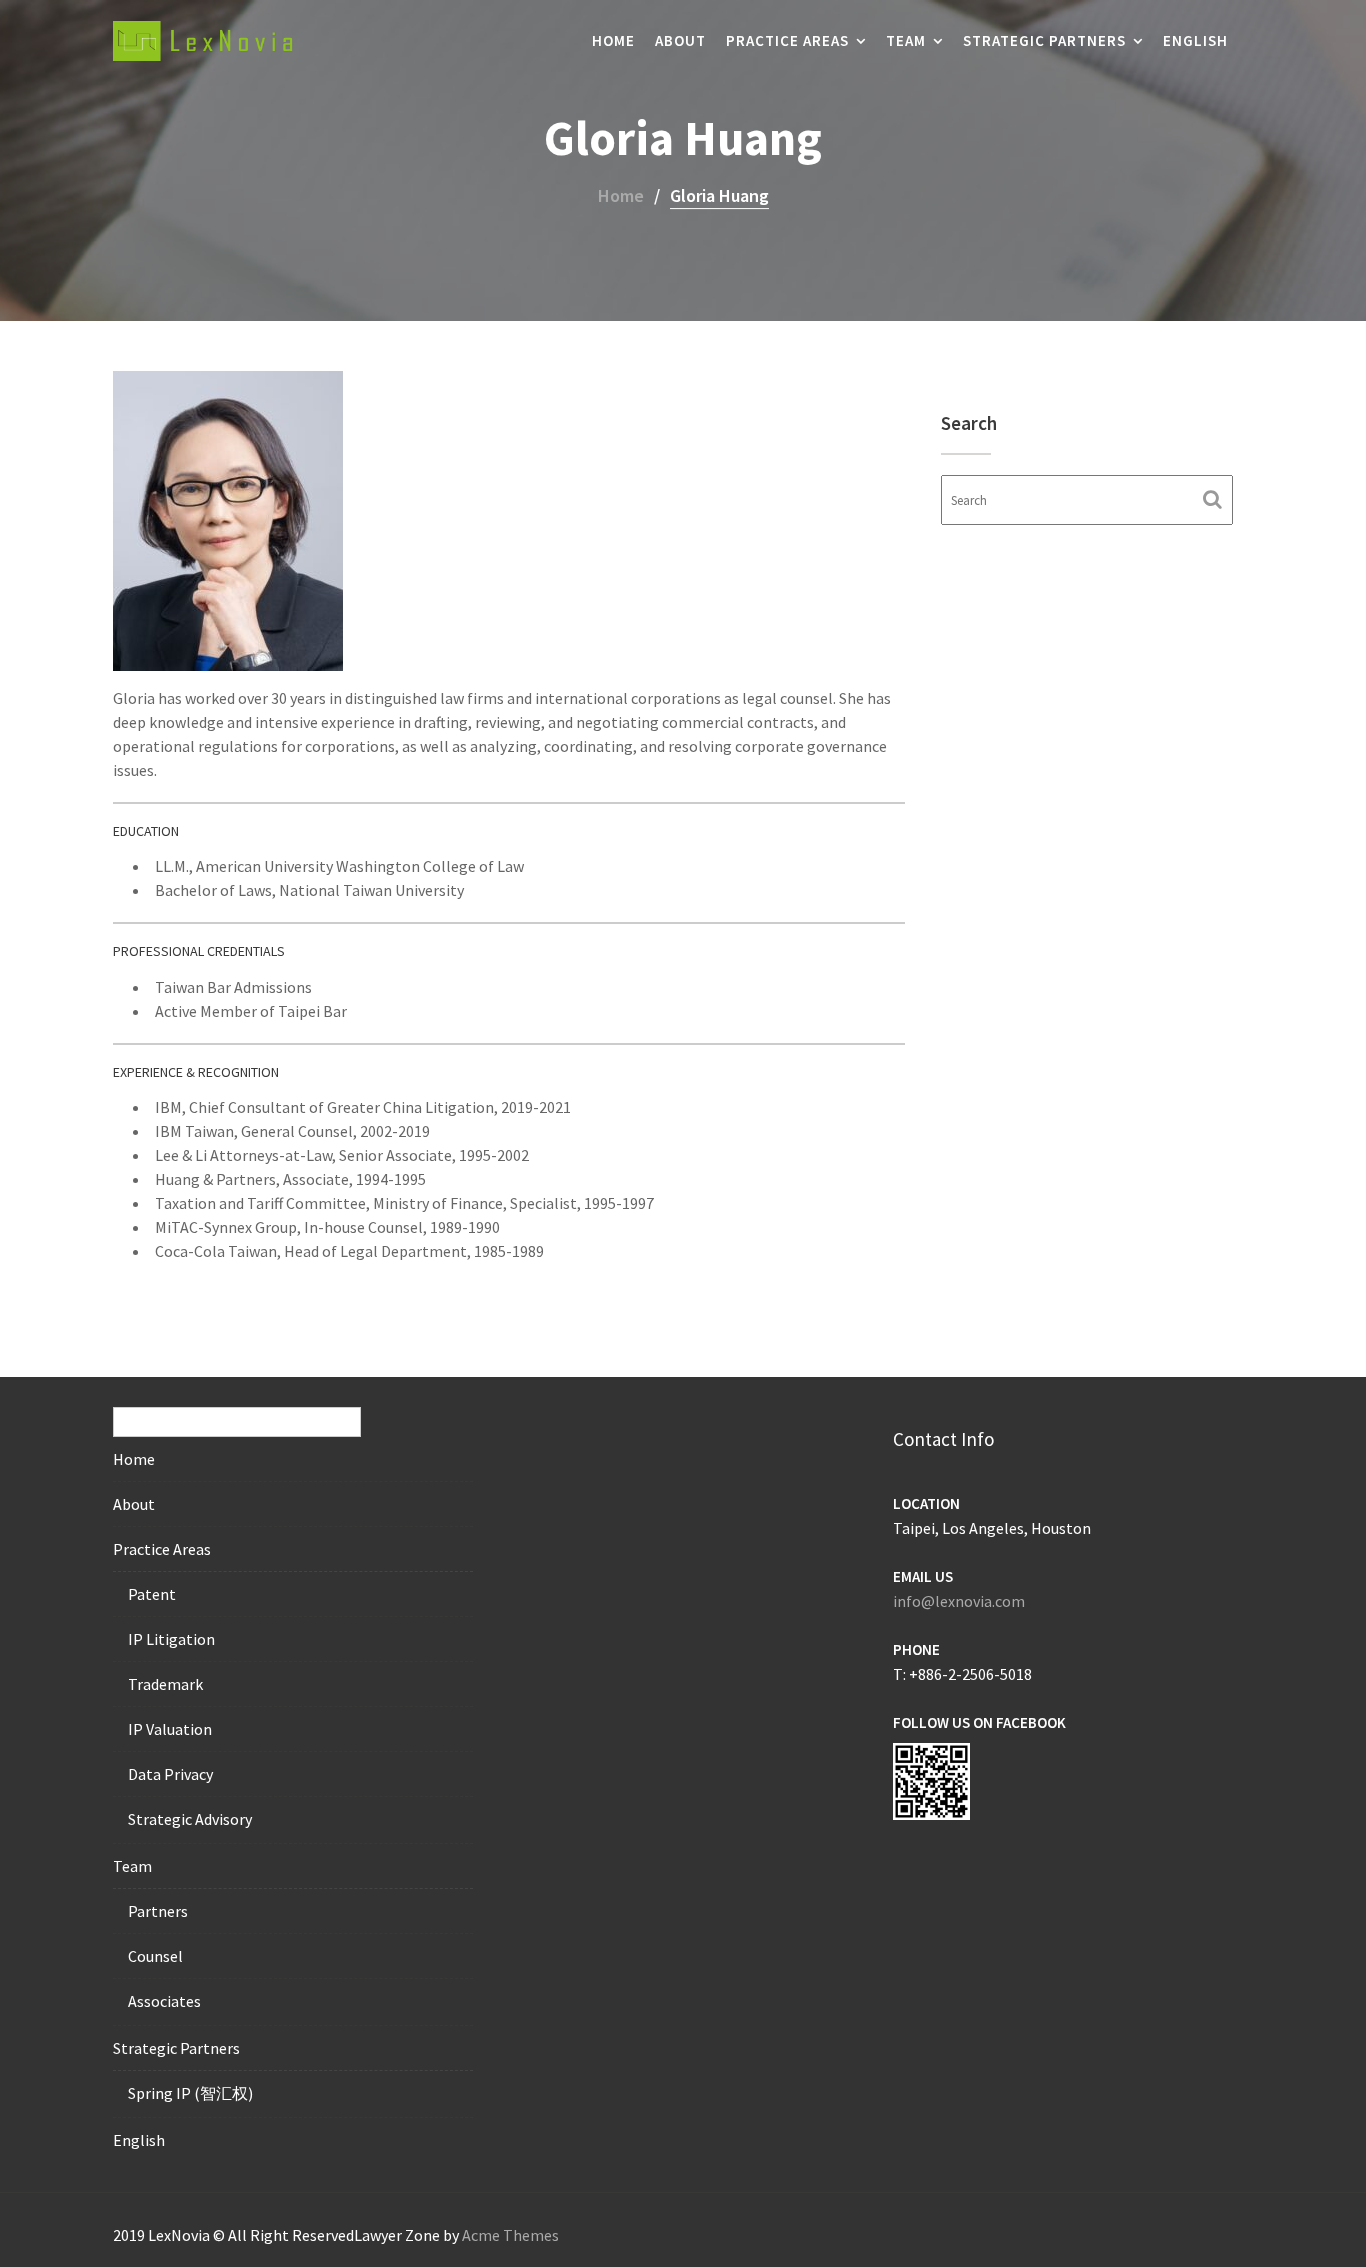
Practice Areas (787, 40)
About (680, 40)
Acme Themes (510, 2235)
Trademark (165, 1684)
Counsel (155, 1956)
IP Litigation (171, 1639)
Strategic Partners (1044, 40)
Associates (164, 2001)
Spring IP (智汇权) (190, 2093)
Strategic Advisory (190, 1819)
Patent (152, 1594)
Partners (158, 1911)
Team (906, 40)
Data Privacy (170, 1774)
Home (613, 40)
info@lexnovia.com (959, 1601)
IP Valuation (170, 1729)
